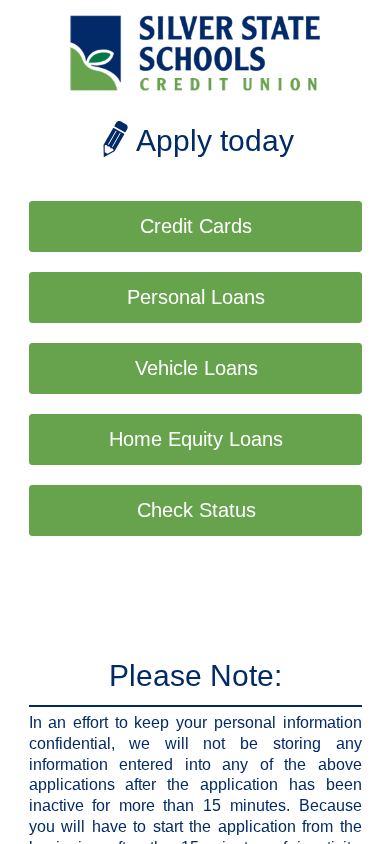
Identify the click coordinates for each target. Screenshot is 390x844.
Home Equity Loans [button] (196, 439)
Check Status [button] (196, 510)
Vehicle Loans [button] (196, 368)
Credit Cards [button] (196, 226)
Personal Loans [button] (196, 297)
